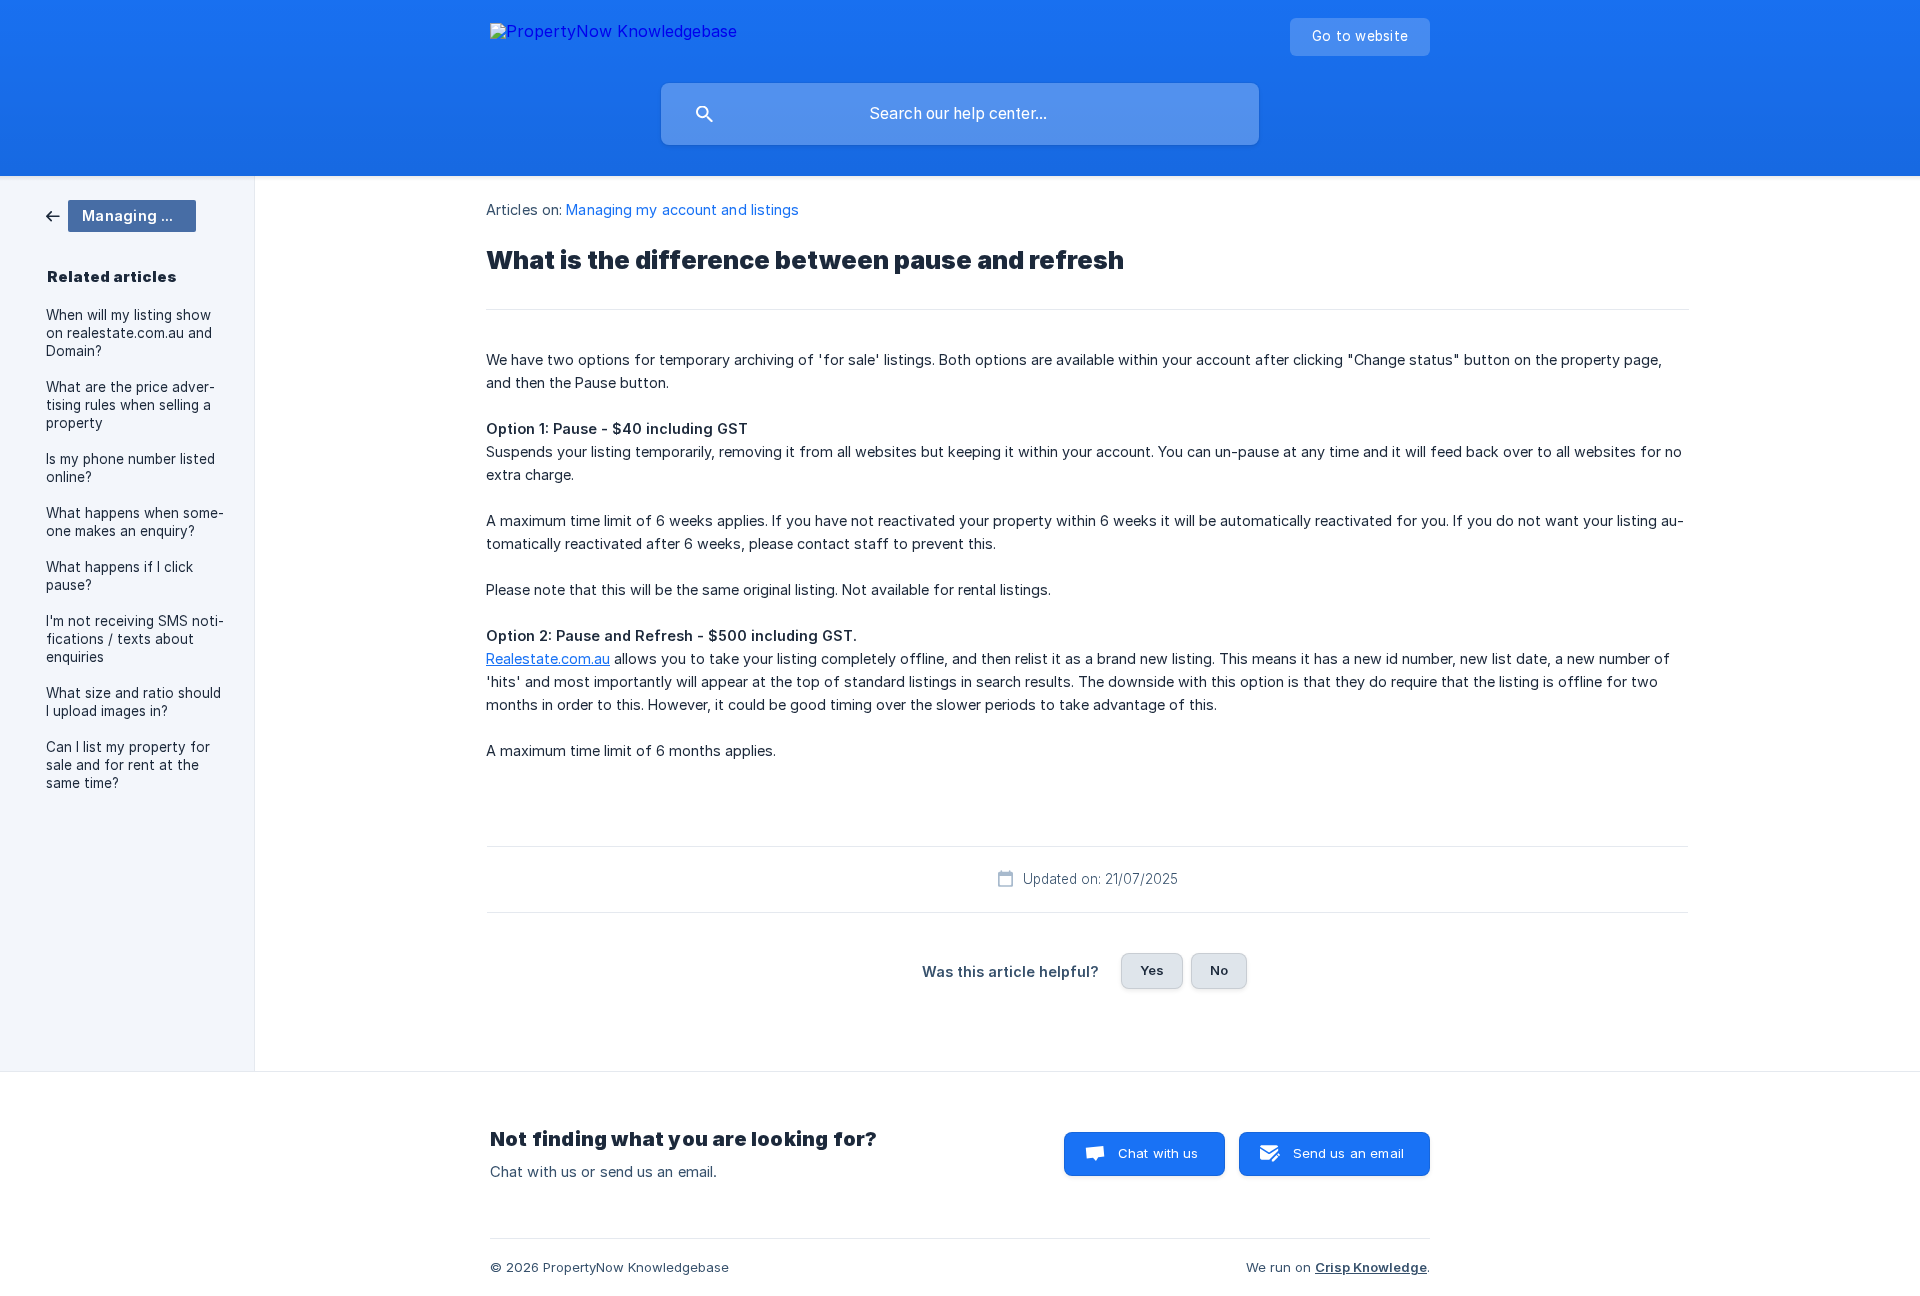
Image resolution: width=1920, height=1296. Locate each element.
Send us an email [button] (1348, 1153)
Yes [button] (1152, 970)
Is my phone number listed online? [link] (130, 468)
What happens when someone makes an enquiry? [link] (135, 522)
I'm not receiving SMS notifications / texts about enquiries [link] (135, 639)
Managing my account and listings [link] (682, 209)
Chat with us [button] (1158, 1153)
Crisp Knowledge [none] (1371, 1267)
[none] (613, 34)
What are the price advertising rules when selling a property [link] (130, 405)
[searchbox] (960, 114)
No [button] (1219, 970)
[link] (121, 214)
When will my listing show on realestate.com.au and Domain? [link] (129, 333)
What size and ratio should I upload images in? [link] (133, 702)
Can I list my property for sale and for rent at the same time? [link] (128, 765)
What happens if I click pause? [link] (119, 576)
